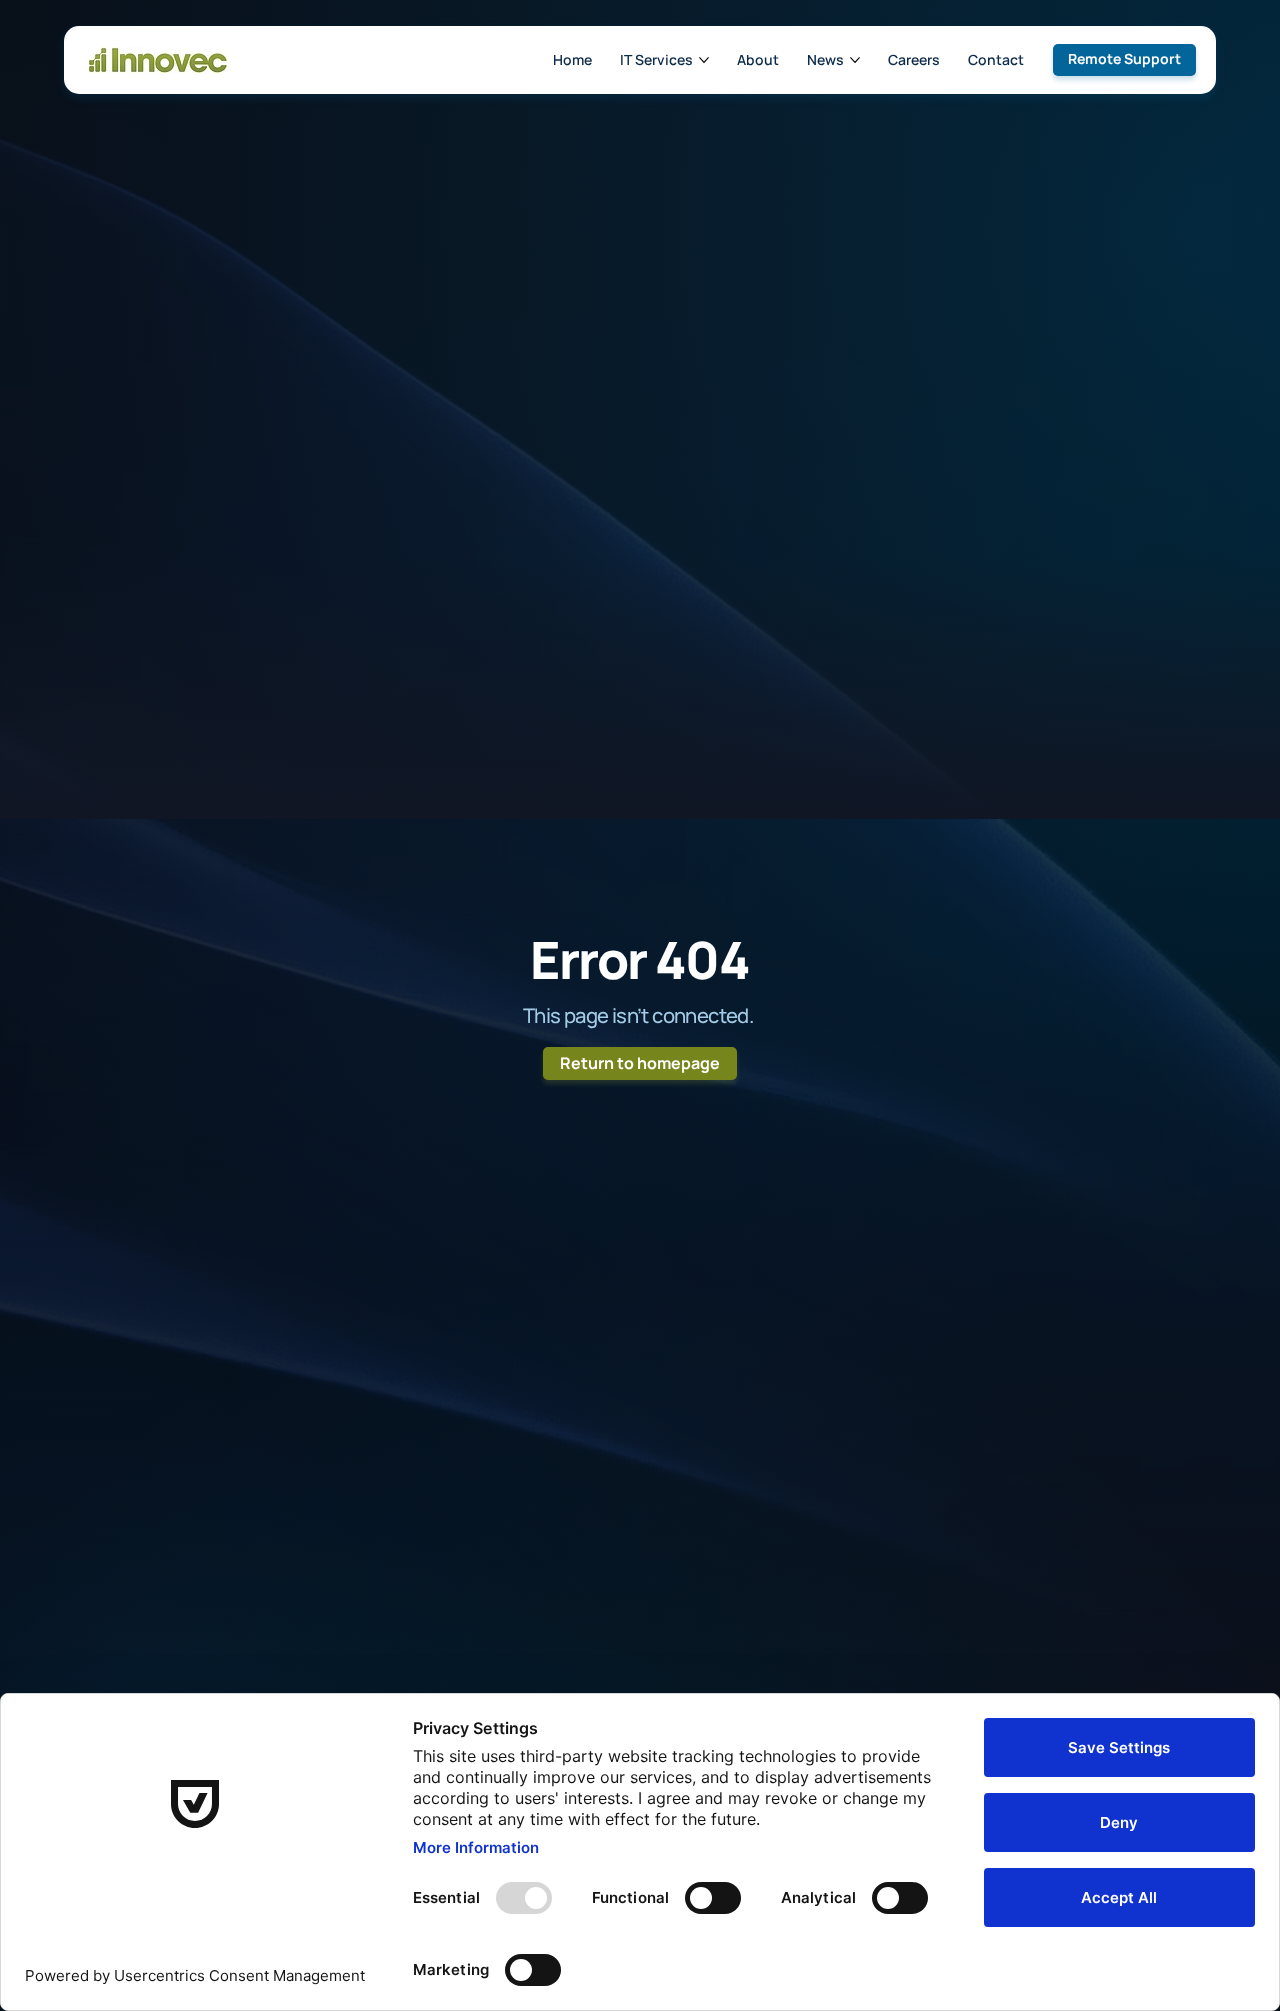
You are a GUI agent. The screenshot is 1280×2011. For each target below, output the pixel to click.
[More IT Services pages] (704, 60)
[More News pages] (855, 60)
